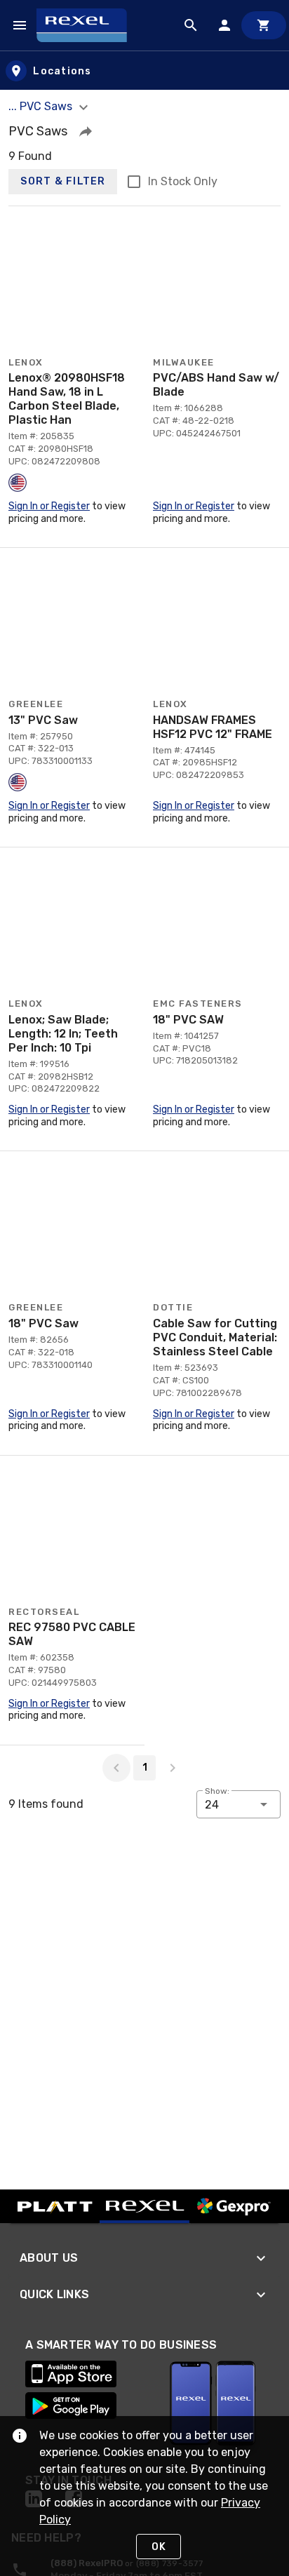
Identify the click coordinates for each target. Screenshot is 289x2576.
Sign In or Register (49, 506)
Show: (217, 1791)
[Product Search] (191, 25)
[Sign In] (224, 25)
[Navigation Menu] (20, 25)
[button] (86, 131)
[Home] (88, 25)
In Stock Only (183, 181)
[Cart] (264, 25)
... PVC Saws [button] (42, 106)
